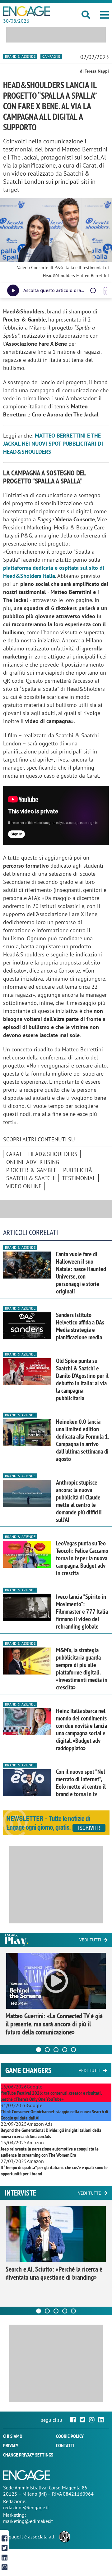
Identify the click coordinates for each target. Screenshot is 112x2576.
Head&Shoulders (53, 1154)
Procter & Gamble (32, 1170)
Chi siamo (13, 2436)
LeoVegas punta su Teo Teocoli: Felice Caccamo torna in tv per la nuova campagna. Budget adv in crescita (82, 1558)
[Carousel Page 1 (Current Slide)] (39, 2050)
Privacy (11, 2445)
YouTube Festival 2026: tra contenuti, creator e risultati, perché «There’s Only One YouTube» (51, 2096)
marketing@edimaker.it (28, 2521)
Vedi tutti (90, 1940)
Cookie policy (70, 2436)
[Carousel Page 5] (73, 2050)
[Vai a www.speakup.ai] (105, 291)
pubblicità (78, 1170)
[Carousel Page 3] (56, 2050)
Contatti (65, 2445)
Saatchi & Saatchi (31, 1178)
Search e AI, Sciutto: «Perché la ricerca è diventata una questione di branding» (54, 2273)
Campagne (51, 56)
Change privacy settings (28, 2455)
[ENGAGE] (26, 11)
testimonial (79, 1178)
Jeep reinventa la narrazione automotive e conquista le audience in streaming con (50, 2152)
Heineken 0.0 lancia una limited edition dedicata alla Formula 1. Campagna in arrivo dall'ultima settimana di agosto (82, 1440)
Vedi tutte (90, 2193)
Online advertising (33, 1162)
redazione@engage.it (26, 2507)
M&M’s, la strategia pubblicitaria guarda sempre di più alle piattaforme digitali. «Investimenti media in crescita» (82, 1669)
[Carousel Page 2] (47, 2050)
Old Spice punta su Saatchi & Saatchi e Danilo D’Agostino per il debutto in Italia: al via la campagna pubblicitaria (82, 1379)
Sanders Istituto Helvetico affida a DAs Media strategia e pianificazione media (80, 1326)
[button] (105, 15)
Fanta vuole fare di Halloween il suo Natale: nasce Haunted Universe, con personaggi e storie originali (81, 1273)
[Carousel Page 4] (65, 2050)
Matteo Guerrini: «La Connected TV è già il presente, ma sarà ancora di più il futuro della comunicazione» (54, 2024)
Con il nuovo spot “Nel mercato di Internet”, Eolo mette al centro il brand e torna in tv (81, 1783)
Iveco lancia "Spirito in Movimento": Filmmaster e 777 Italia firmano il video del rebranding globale (82, 1612)
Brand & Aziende (20, 56)
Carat (14, 1154)
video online (24, 1186)
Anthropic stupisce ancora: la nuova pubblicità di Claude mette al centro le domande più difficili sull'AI (79, 1501)
